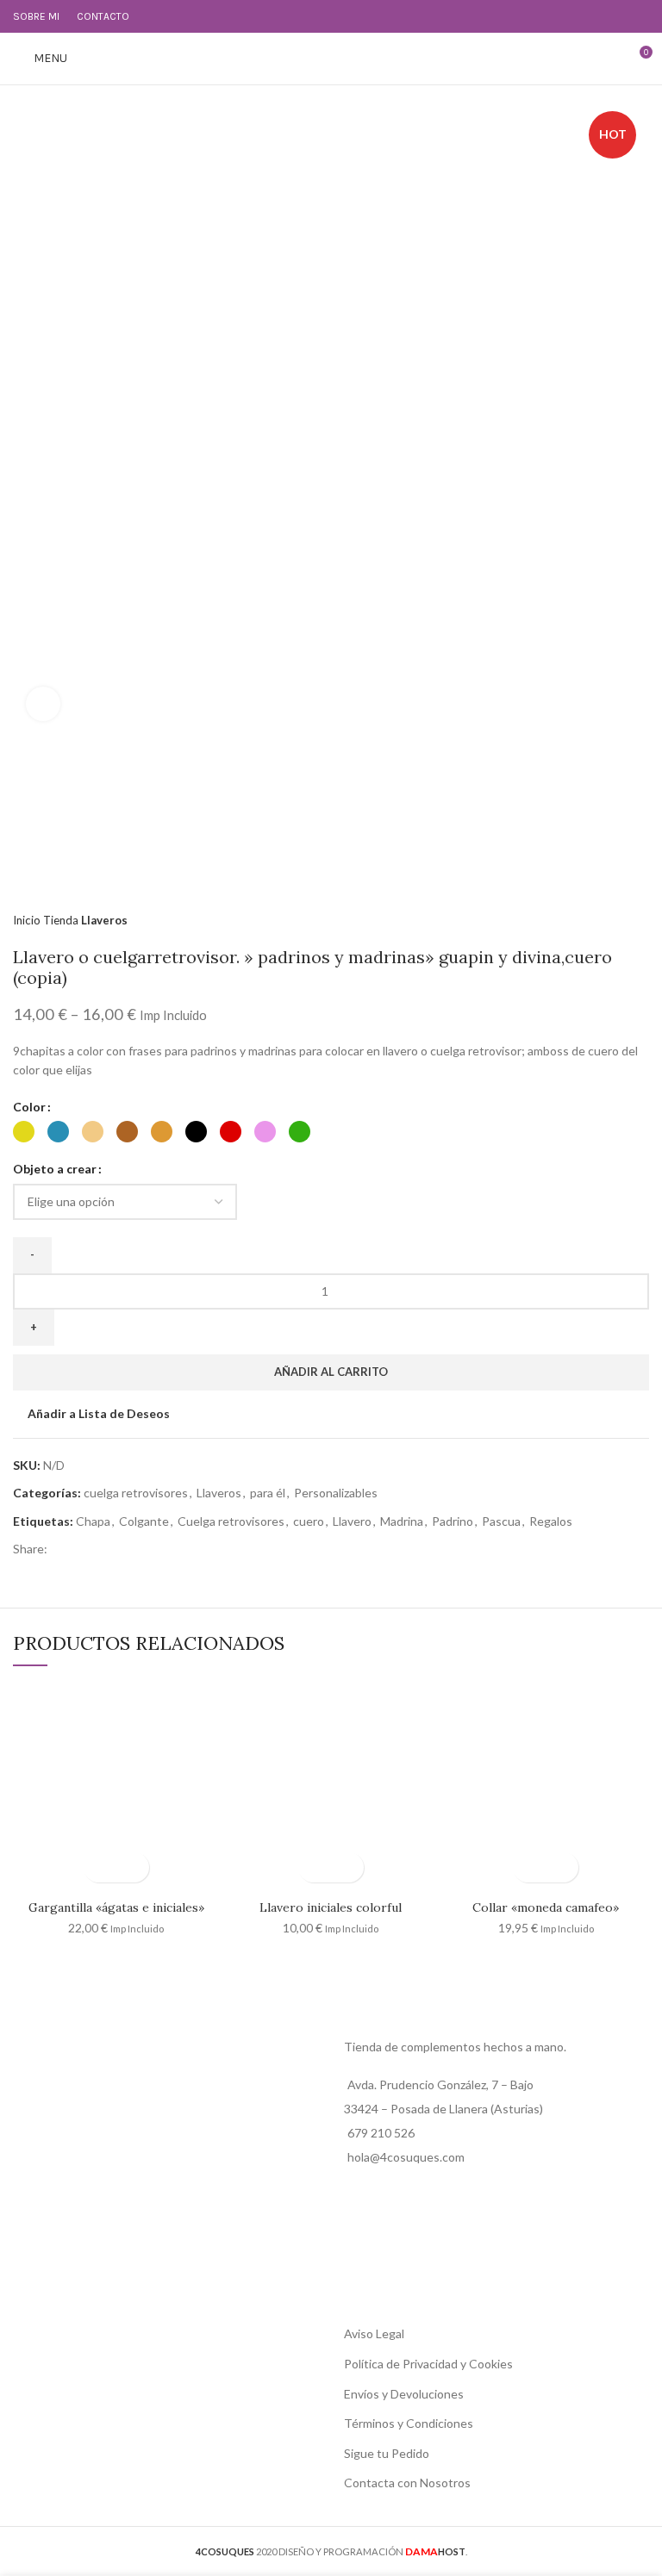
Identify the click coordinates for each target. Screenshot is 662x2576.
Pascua (501, 1521)
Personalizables (336, 1493)
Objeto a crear (55, 1169)
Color (29, 1107)
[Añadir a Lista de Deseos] (131, 1867)
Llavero (352, 1521)
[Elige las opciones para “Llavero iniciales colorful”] (316, 1867)
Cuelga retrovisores (231, 1521)
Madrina (402, 1521)
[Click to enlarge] (43, 704)
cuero (309, 1521)
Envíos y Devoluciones (404, 2394)
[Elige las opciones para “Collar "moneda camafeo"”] (531, 1867)
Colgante (144, 1521)
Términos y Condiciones (409, 2423)
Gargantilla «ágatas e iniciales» (116, 1907)
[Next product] (640, 920)
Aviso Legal (374, 2333)
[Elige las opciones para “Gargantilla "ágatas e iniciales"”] (101, 1867)
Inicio (28, 920)
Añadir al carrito (331, 1372)
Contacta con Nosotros (407, 2483)
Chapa (93, 1521)
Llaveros (104, 920)
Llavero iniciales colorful (331, 1907)
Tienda (62, 920)
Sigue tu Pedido (387, 2453)
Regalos (551, 1521)
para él (268, 1493)
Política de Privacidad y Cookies (428, 2364)
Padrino (453, 1521)
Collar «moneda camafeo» (546, 1907)
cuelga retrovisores (136, 1493)
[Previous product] (606, 920)
